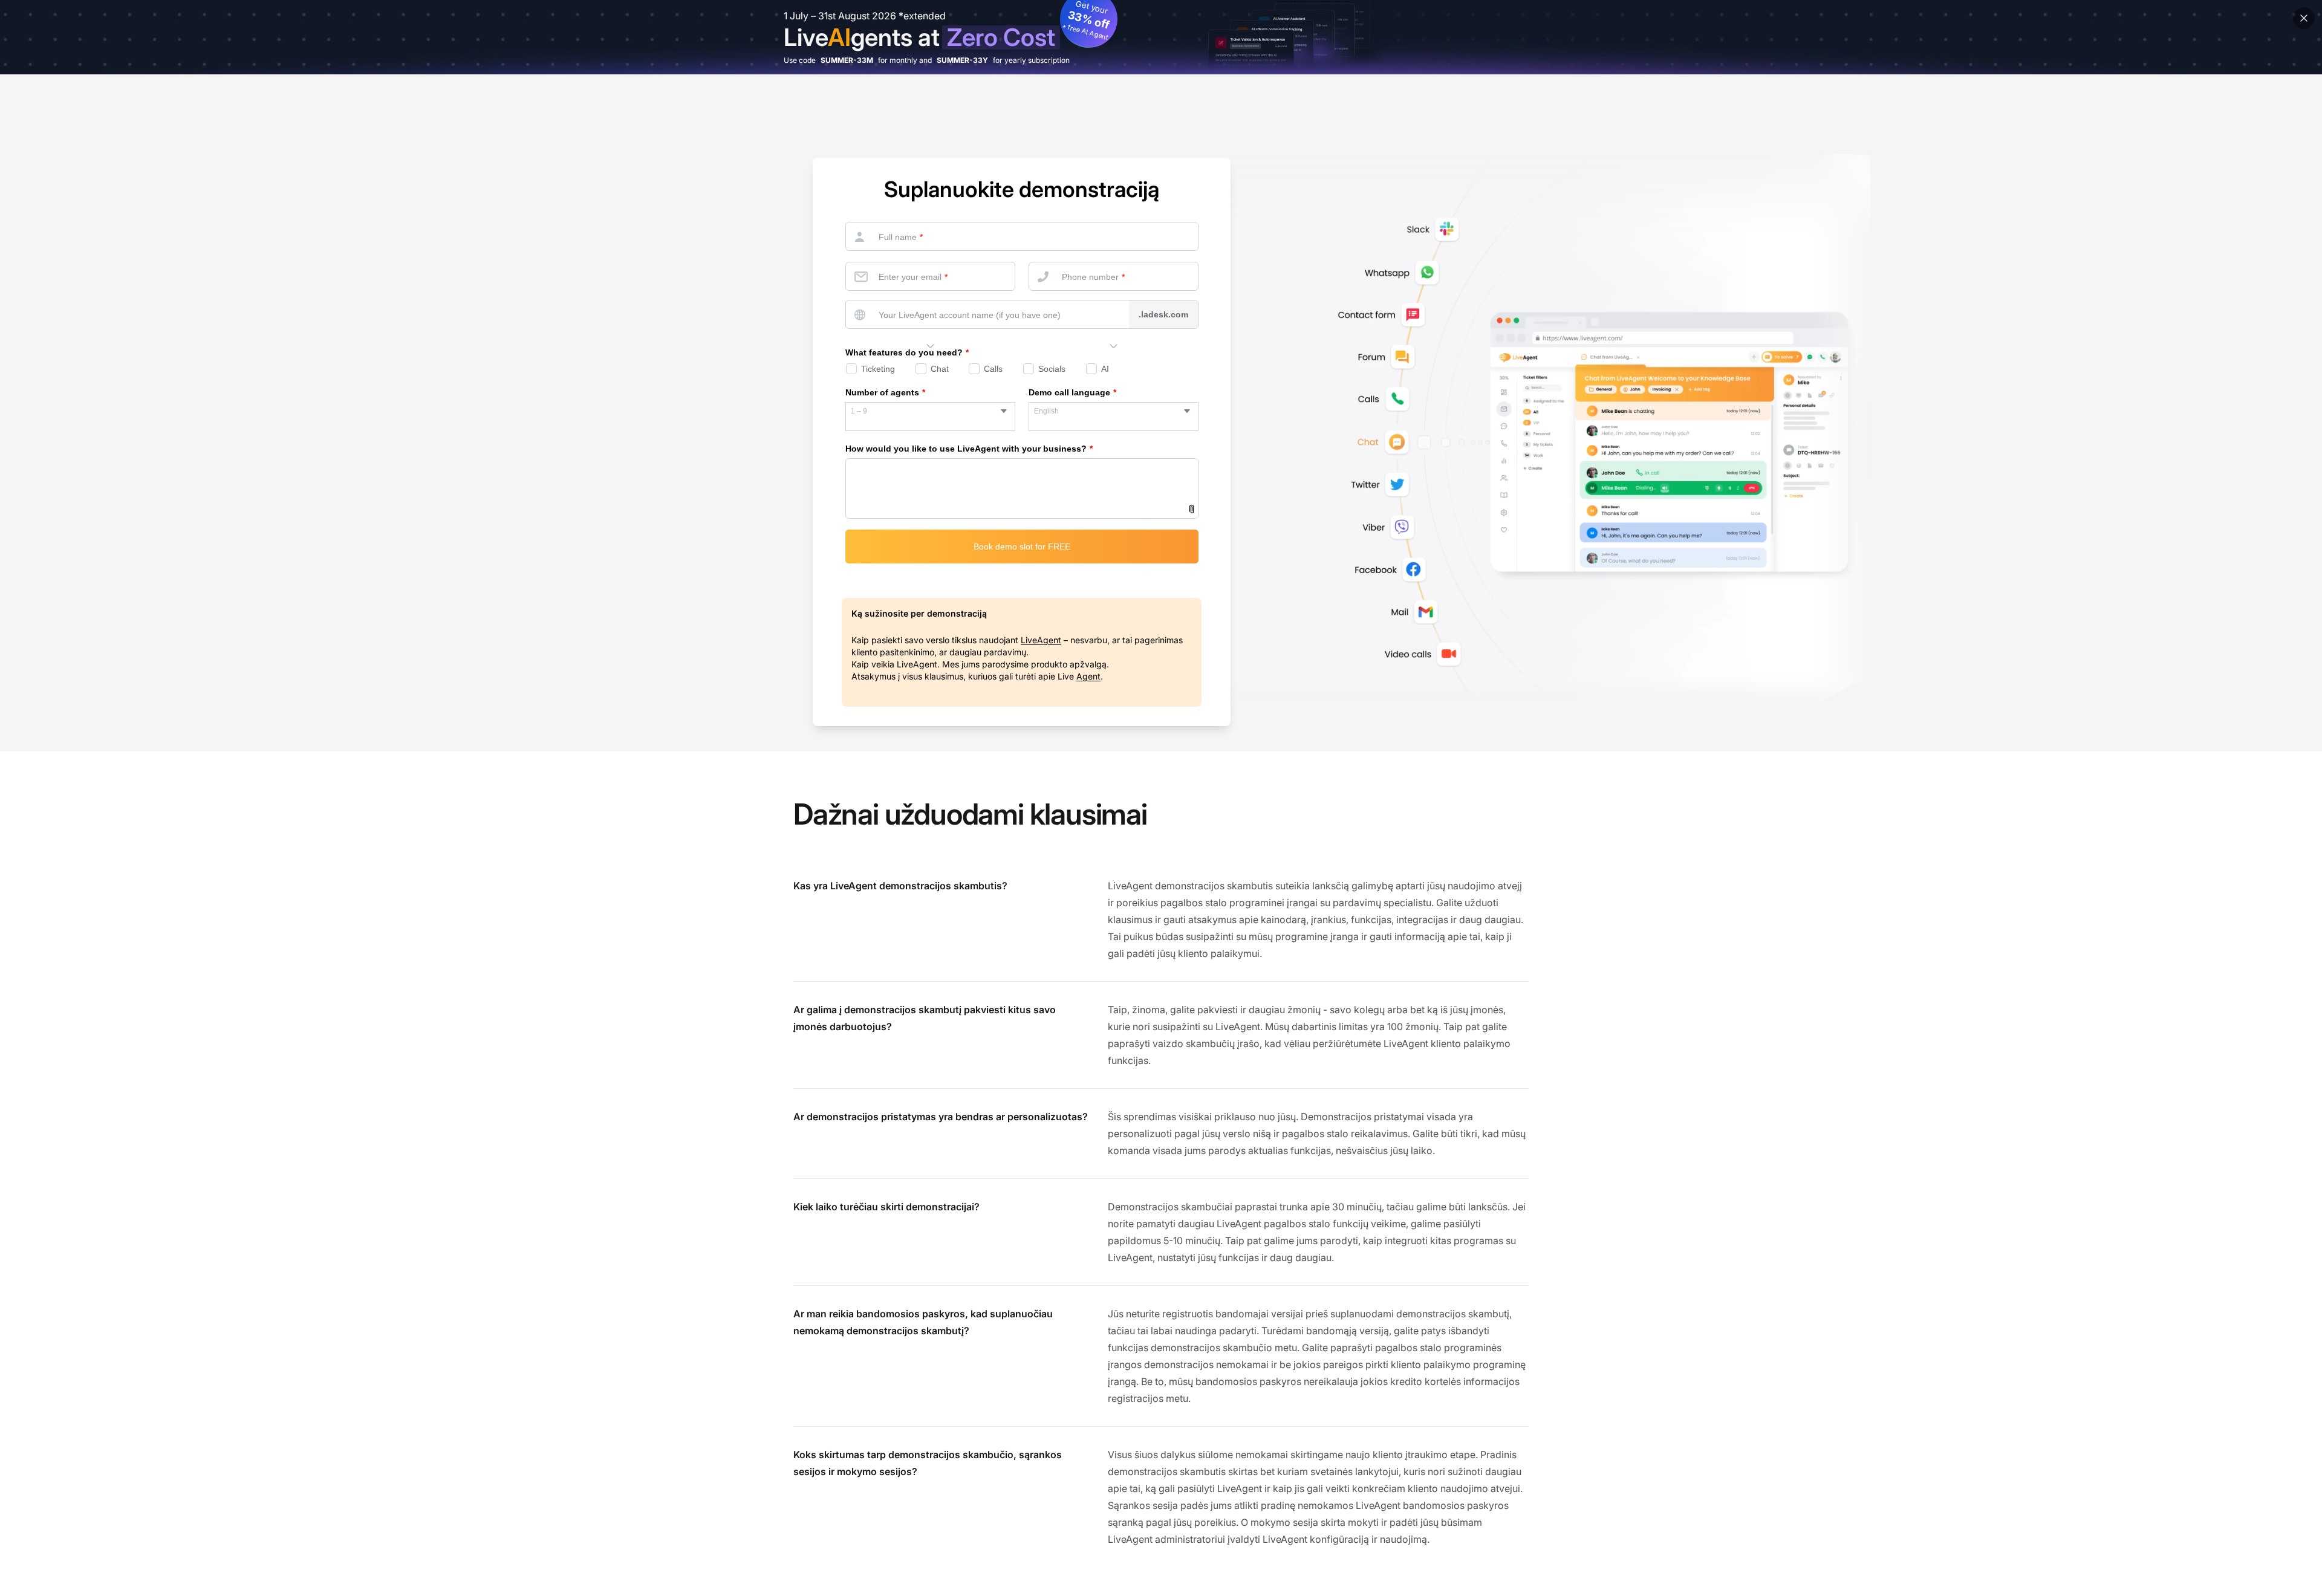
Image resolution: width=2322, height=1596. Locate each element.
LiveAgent (1041, 640)
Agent (1088, 676)
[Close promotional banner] (2304, 18)
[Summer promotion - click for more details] (1161, 37)
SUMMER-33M (847, 60)
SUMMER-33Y (962, 60)
